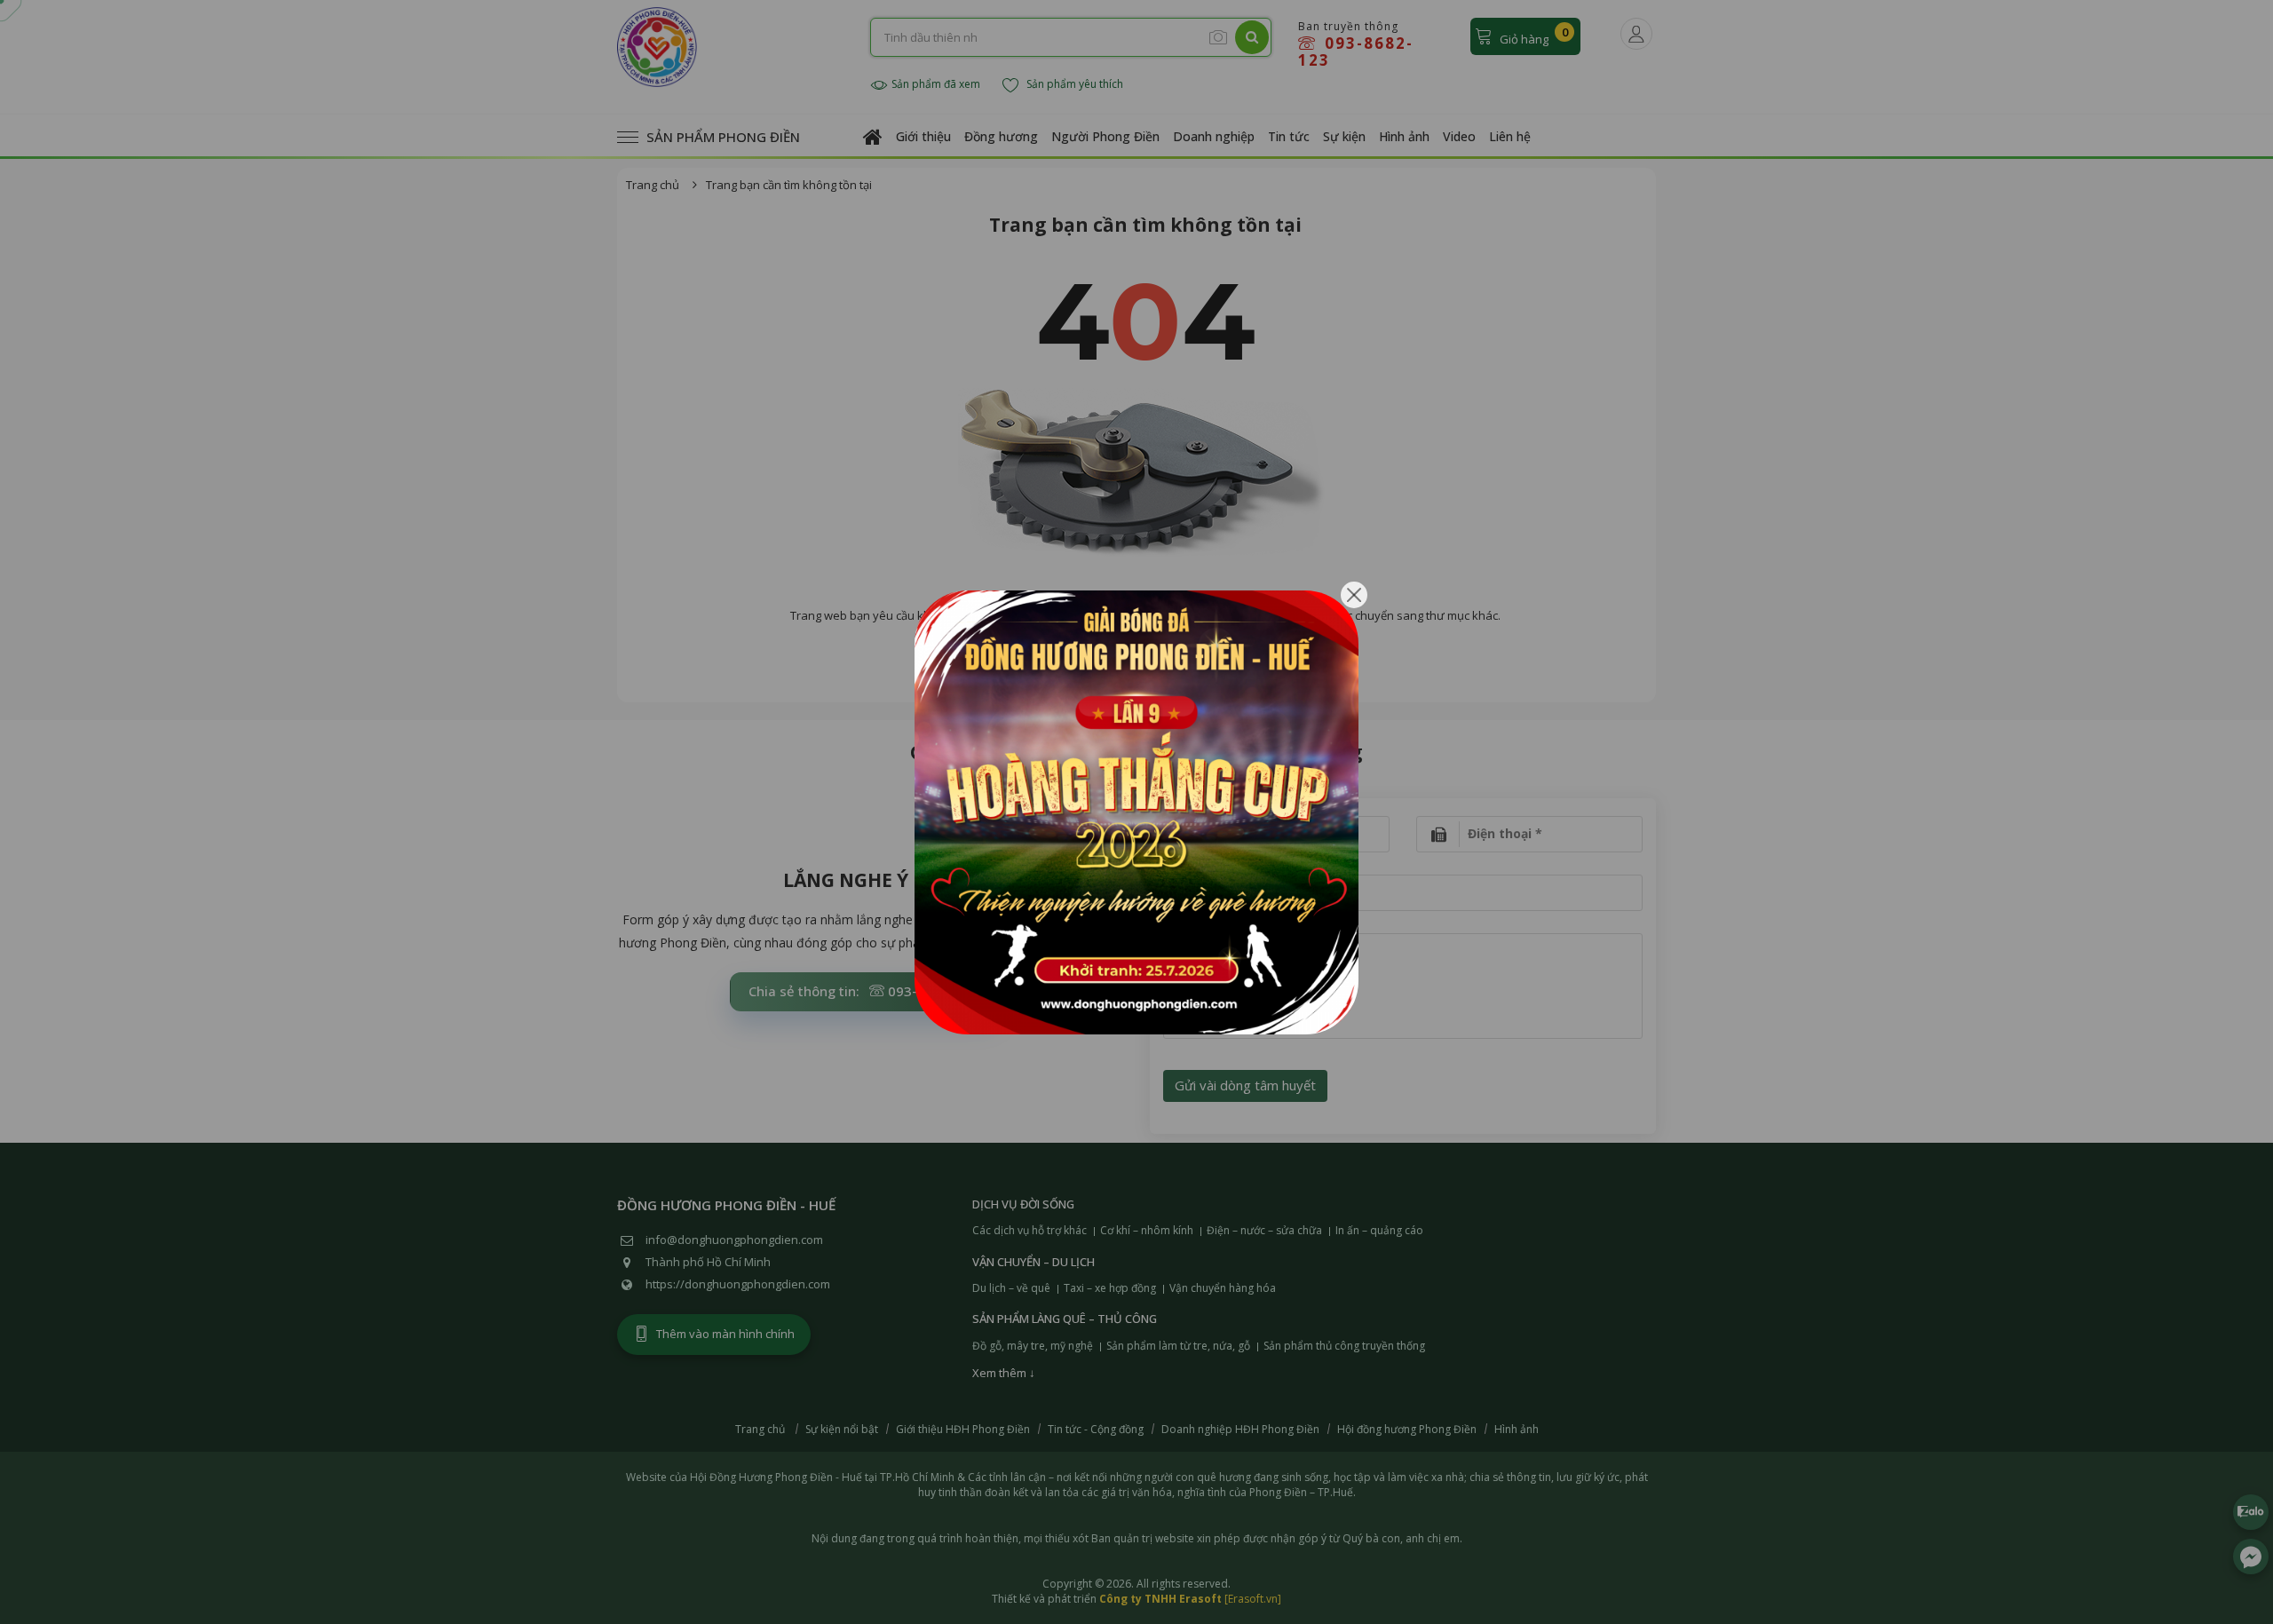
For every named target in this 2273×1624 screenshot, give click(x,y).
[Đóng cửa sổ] (1354, 595)
